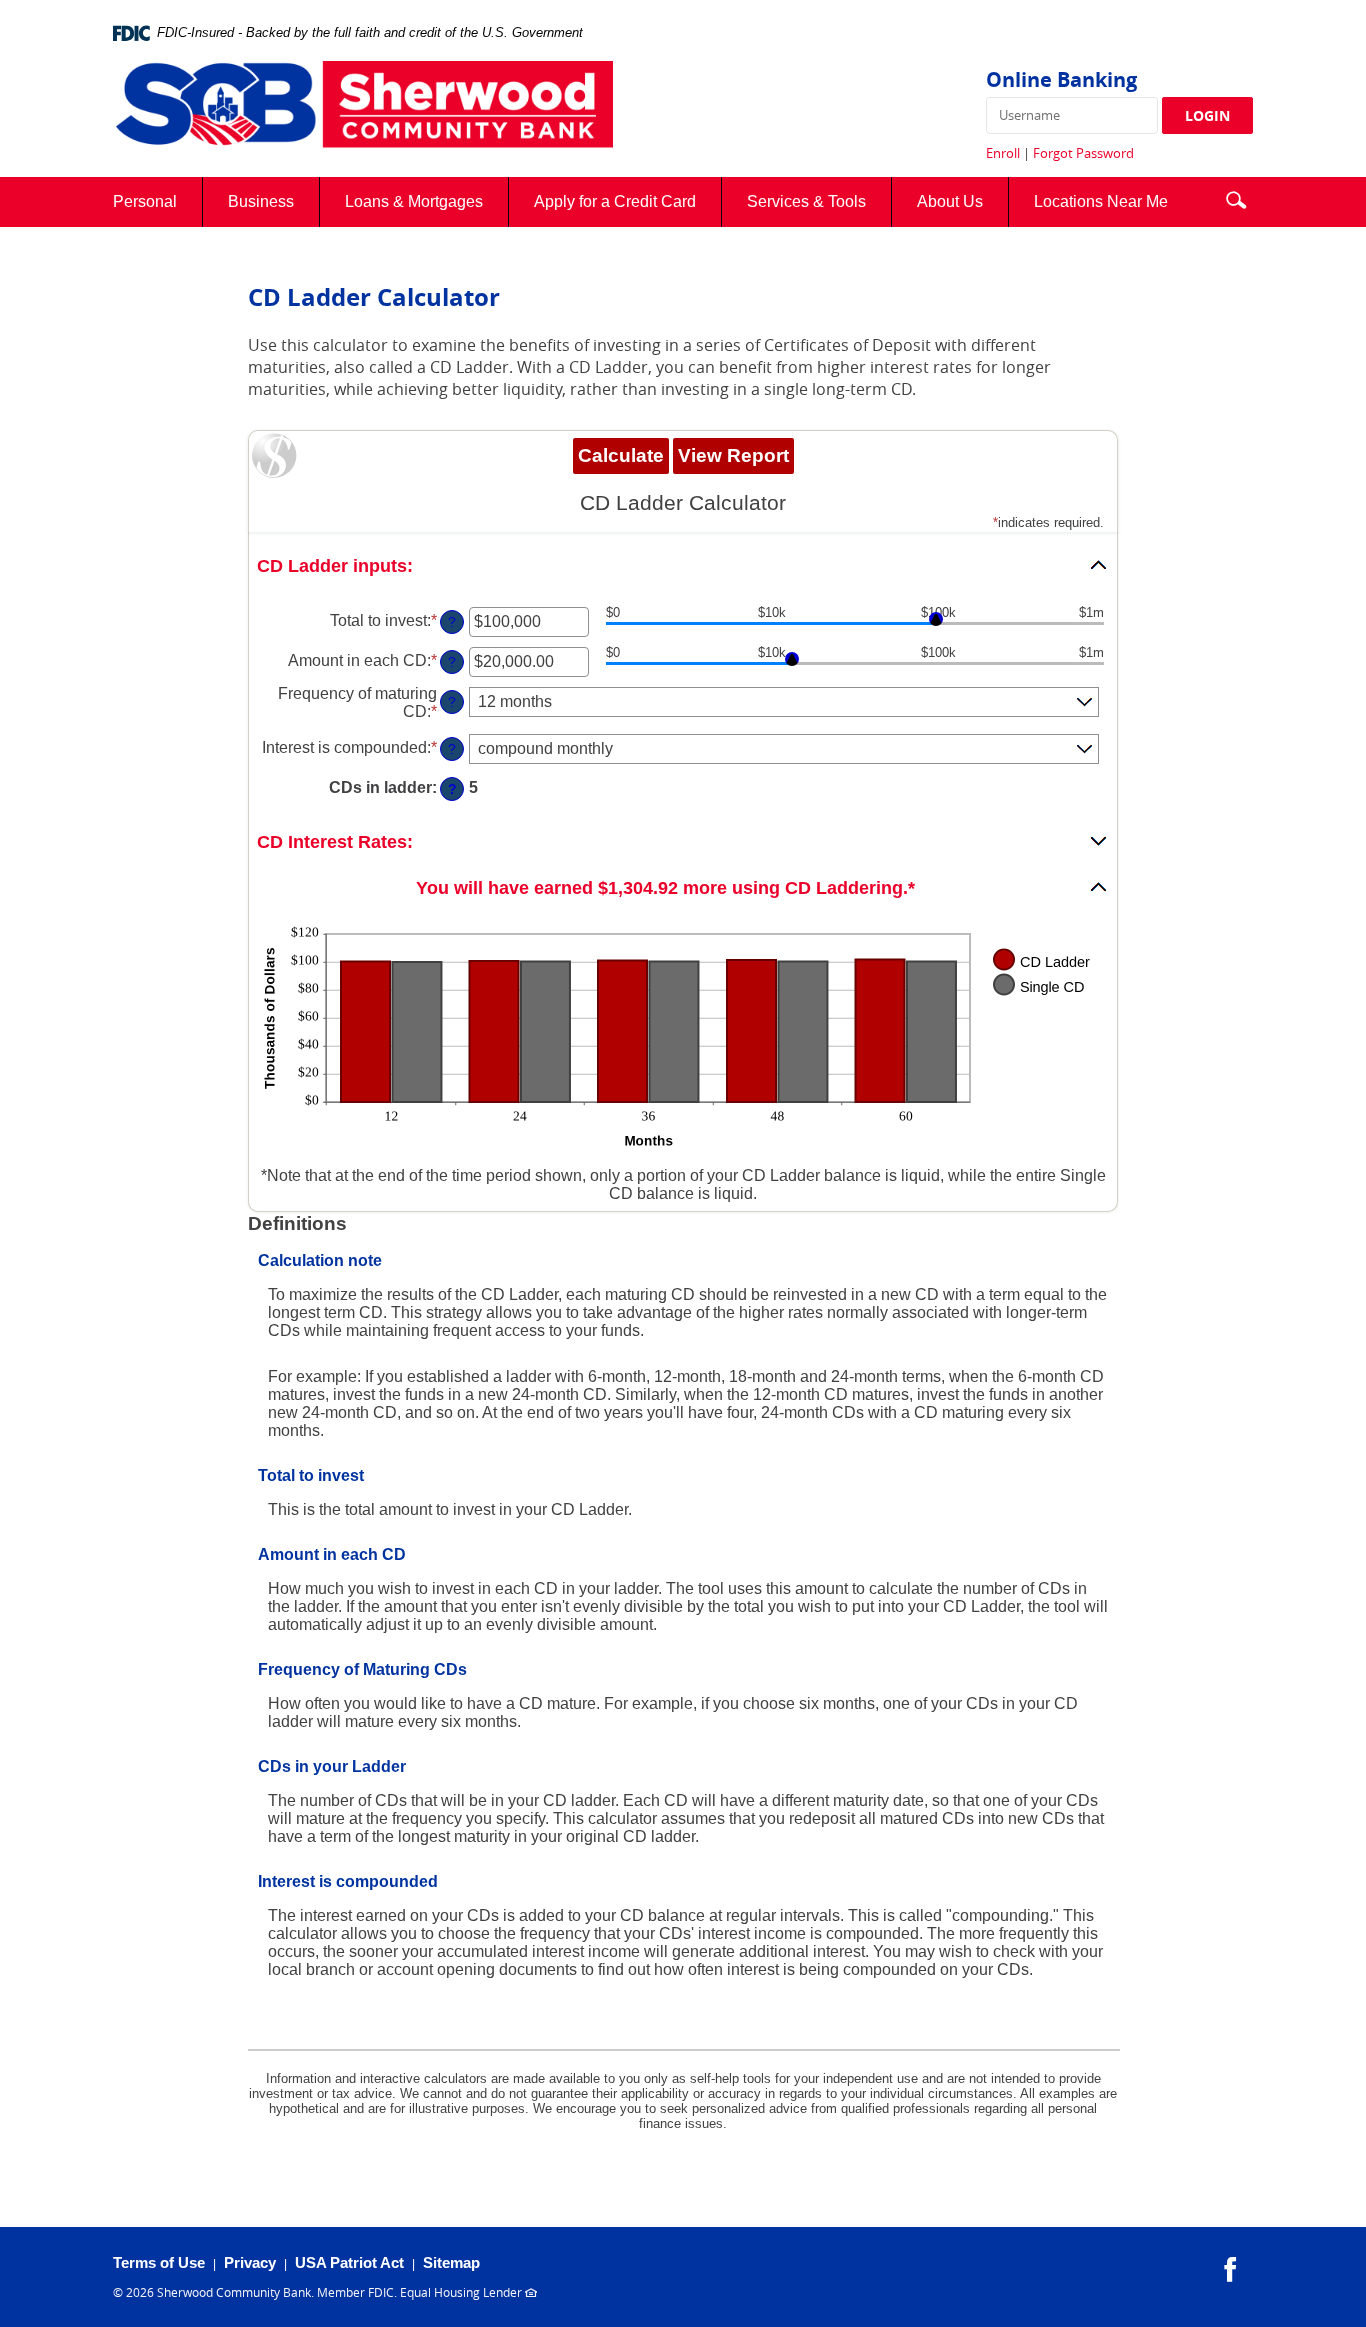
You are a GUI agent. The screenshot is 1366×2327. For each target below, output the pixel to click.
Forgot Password (1083, 153)
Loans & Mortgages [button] (414, 201)
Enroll (1003, 153)
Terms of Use (159, 2262)
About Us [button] (950, 201)
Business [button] (261, 201)
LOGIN (1207, 115)
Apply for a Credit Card (627, 209)
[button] (1236, 197)
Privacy (250, 2262)
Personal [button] (145, 201)
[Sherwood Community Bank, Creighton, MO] (363, 106)
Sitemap (451, 2262)
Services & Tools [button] (806, 201)
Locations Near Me (1113, 209)
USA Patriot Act (349, 2262)
